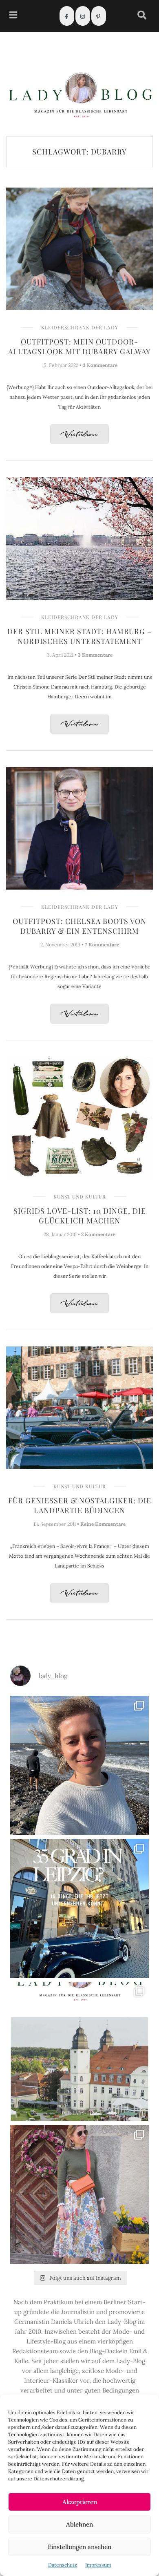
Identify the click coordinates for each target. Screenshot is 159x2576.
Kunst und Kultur (80, 1196)
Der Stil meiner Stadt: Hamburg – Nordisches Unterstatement (79, 636)
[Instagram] (83, 16)
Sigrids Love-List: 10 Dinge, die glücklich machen (80, 1216)
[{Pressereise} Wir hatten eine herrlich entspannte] (79, 1765)
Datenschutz (63, 2565)
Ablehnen (79, 2524)
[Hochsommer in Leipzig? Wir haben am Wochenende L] (79, 1908)
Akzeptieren (80, 2502)
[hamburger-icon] (13, 16)
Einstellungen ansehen (79, 2547)
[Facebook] (67, 16)
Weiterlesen (79, 435)
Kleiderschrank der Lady (80, 327)
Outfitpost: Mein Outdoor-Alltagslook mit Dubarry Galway (79, 347)
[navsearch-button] (142, 16)
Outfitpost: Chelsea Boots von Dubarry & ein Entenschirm (79, 926)
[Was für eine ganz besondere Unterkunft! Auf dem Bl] (79, 2194)
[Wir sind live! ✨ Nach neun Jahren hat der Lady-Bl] (79, 2051)
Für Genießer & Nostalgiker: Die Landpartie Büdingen (80, 1505)
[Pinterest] (99, 16)
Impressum (98, 2565)
